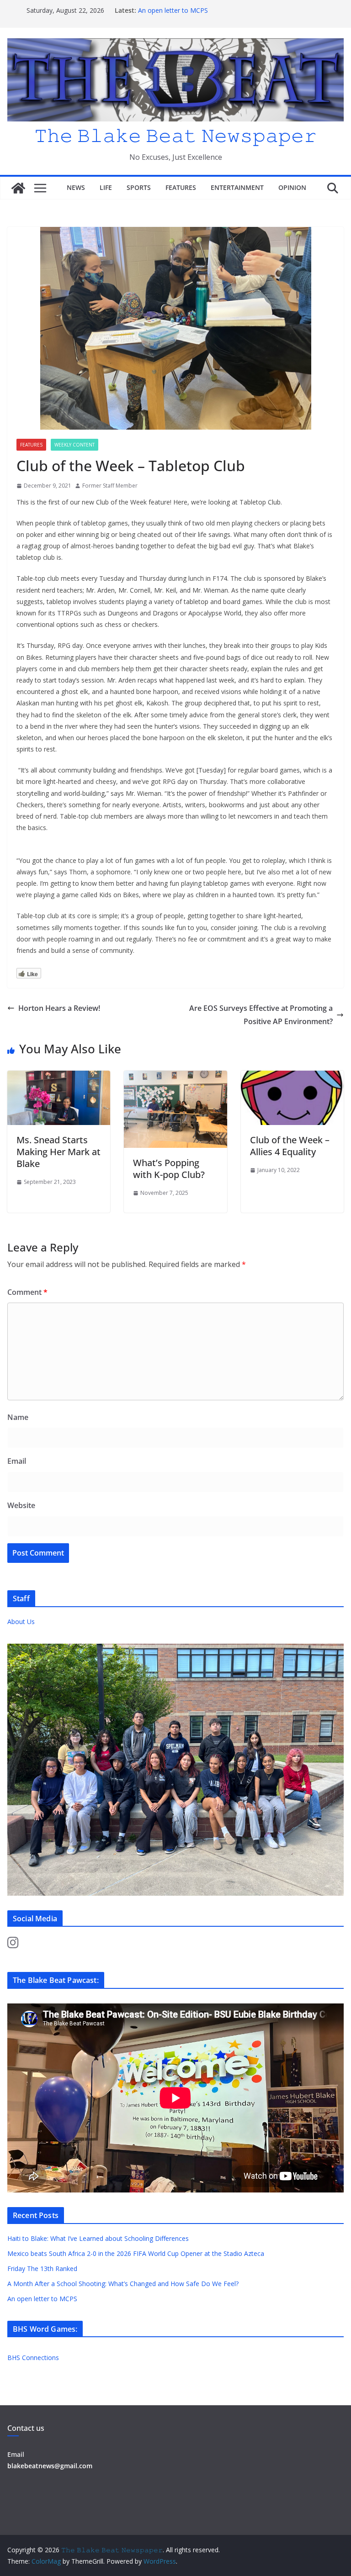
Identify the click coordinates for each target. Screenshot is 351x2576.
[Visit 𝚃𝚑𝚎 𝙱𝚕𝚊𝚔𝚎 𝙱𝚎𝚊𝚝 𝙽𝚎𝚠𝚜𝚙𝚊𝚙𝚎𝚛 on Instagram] (13, 1945)
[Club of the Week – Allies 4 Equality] (292, 1077)
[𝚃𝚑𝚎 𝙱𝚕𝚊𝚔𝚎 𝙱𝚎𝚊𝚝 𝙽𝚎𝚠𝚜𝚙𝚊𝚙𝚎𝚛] (18, 188)
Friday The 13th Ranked (42, 2268)
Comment (27, 1292)
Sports (139, 187)
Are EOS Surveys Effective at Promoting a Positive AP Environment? (261, 1015)
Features (181, 187)
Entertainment (237, 187)
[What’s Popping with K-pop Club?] (175, 1077)
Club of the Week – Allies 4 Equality (290, 1146)
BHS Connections (33, 2358)
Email (17, 1461)
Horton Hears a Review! (59, 1008)
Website (21, 1505)
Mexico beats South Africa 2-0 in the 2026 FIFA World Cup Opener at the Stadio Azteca (136, 2253)
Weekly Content (74, 445)
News (76, 187)
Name (18, 1417)
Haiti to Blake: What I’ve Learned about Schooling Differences (98, 2238)
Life (106, 187)
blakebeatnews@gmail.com (50, 2466)
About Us (21, 1622)
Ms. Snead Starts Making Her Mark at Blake (58, 1152)
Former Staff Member (110, 486)
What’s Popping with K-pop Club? (169, 1169)
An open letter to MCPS (173, 10)
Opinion (292, 187)
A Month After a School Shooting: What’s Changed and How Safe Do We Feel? (125, 2284)
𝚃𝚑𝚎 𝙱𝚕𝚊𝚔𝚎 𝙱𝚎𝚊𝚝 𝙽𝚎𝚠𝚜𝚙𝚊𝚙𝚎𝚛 (175, 135)
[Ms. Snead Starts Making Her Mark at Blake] (59, 1077)
